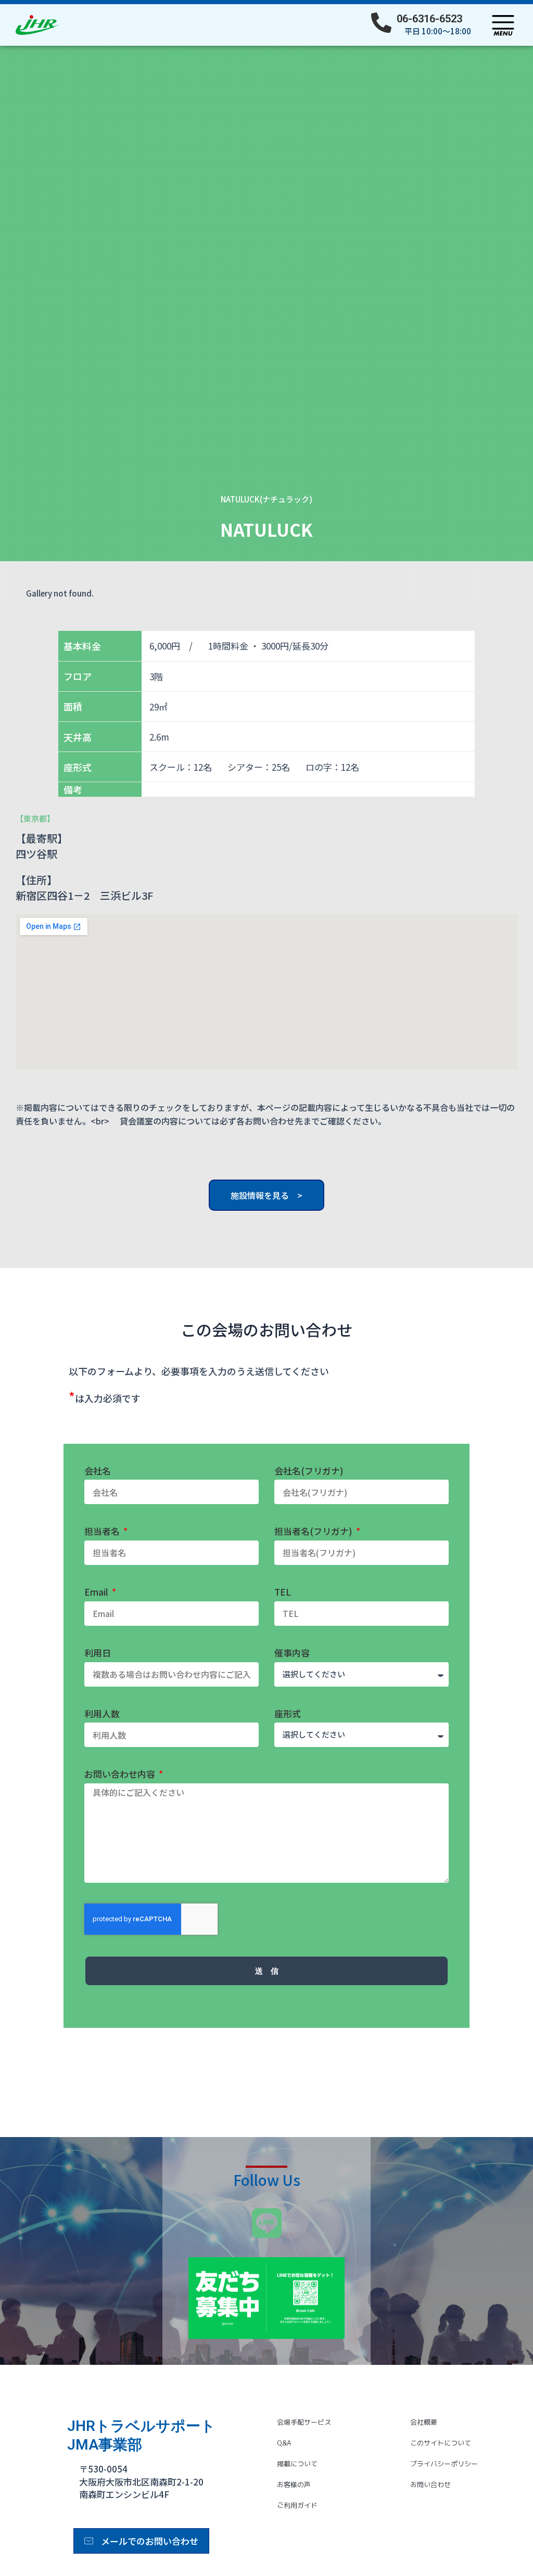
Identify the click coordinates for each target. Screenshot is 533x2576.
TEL (283, 1592)
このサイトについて (441, 2443)
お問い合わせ (430, 2484)
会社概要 (424, 2422)
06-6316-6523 (429, 19)
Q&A (284, 2443)
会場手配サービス (304, 2422)
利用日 (98, 1653)
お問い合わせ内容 (121, 1774)
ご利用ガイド (297, 2505)
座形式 (288, 1714)
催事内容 (292, 1653)
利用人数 (102, 1714)
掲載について (297, 2464)
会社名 (98, 1471)
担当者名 (103, 1531)
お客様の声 (294, 2484)
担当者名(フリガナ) (314, 1531)
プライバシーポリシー (444, 2464)
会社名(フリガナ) (309, 1471)
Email (97, 1592)
